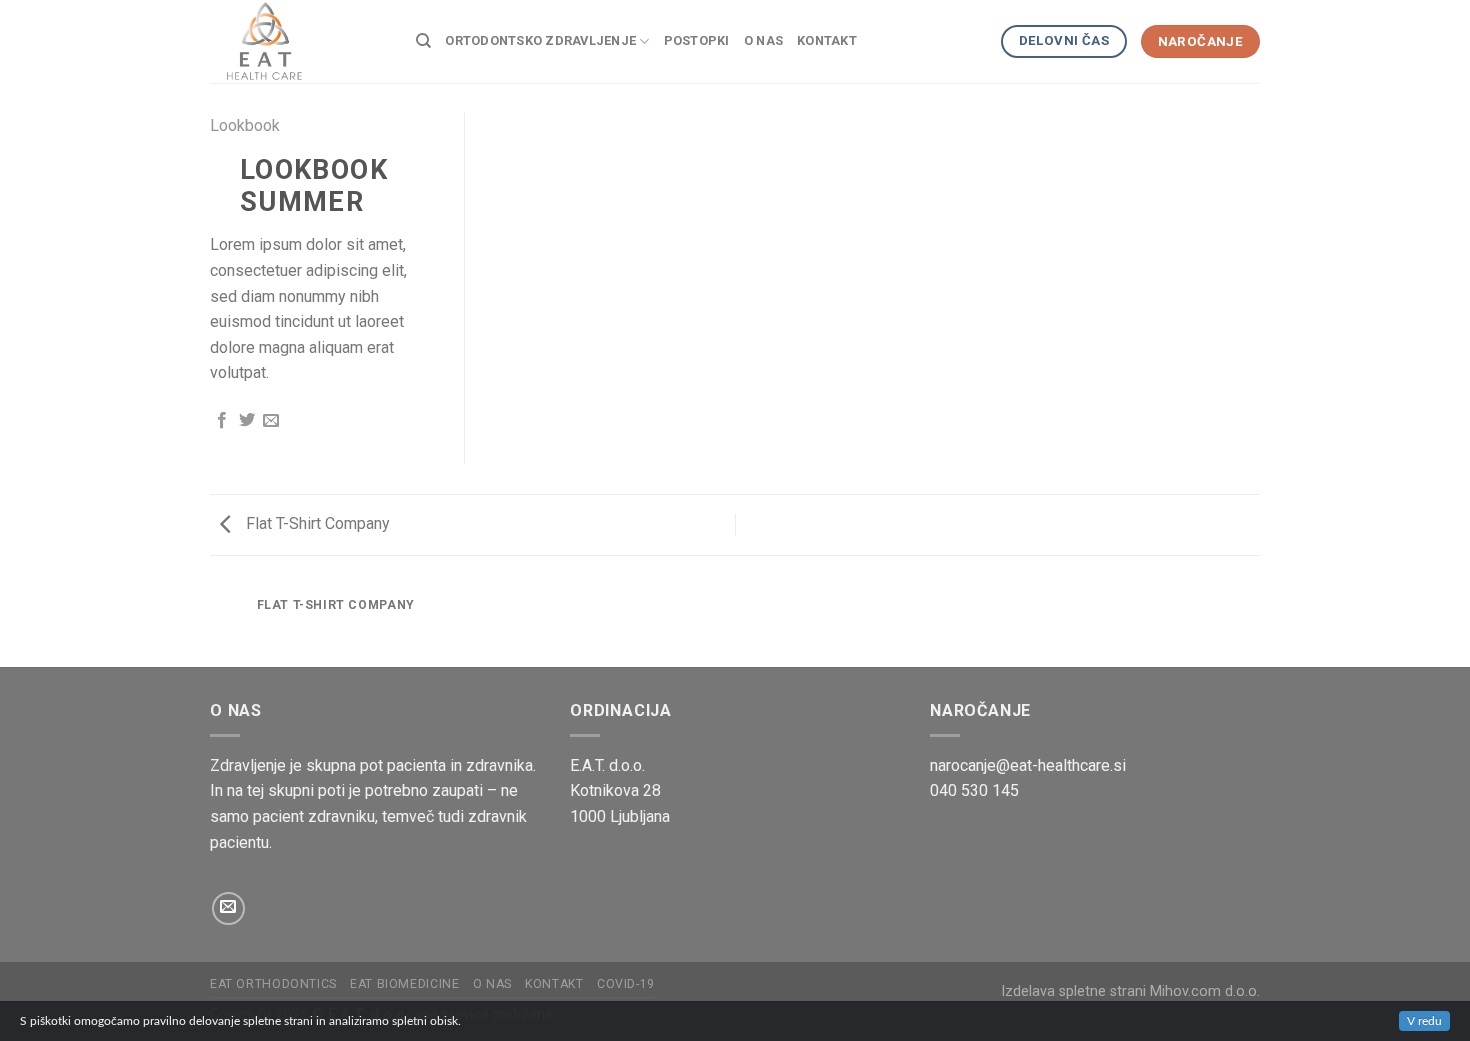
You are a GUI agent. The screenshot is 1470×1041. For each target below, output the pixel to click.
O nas (763, 40)
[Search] (423, 41)
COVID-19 (626, 984)
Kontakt (827, 40)
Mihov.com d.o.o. (1205, 991)
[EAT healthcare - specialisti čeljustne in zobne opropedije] (298, 41)
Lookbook (245, 125)
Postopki (697, 40)
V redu (1424, 1021)
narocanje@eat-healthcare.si (1028, 765)
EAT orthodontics (273, 984)
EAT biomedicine (404, 984)
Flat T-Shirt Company (316, 523)
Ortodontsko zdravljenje (540, 40)
